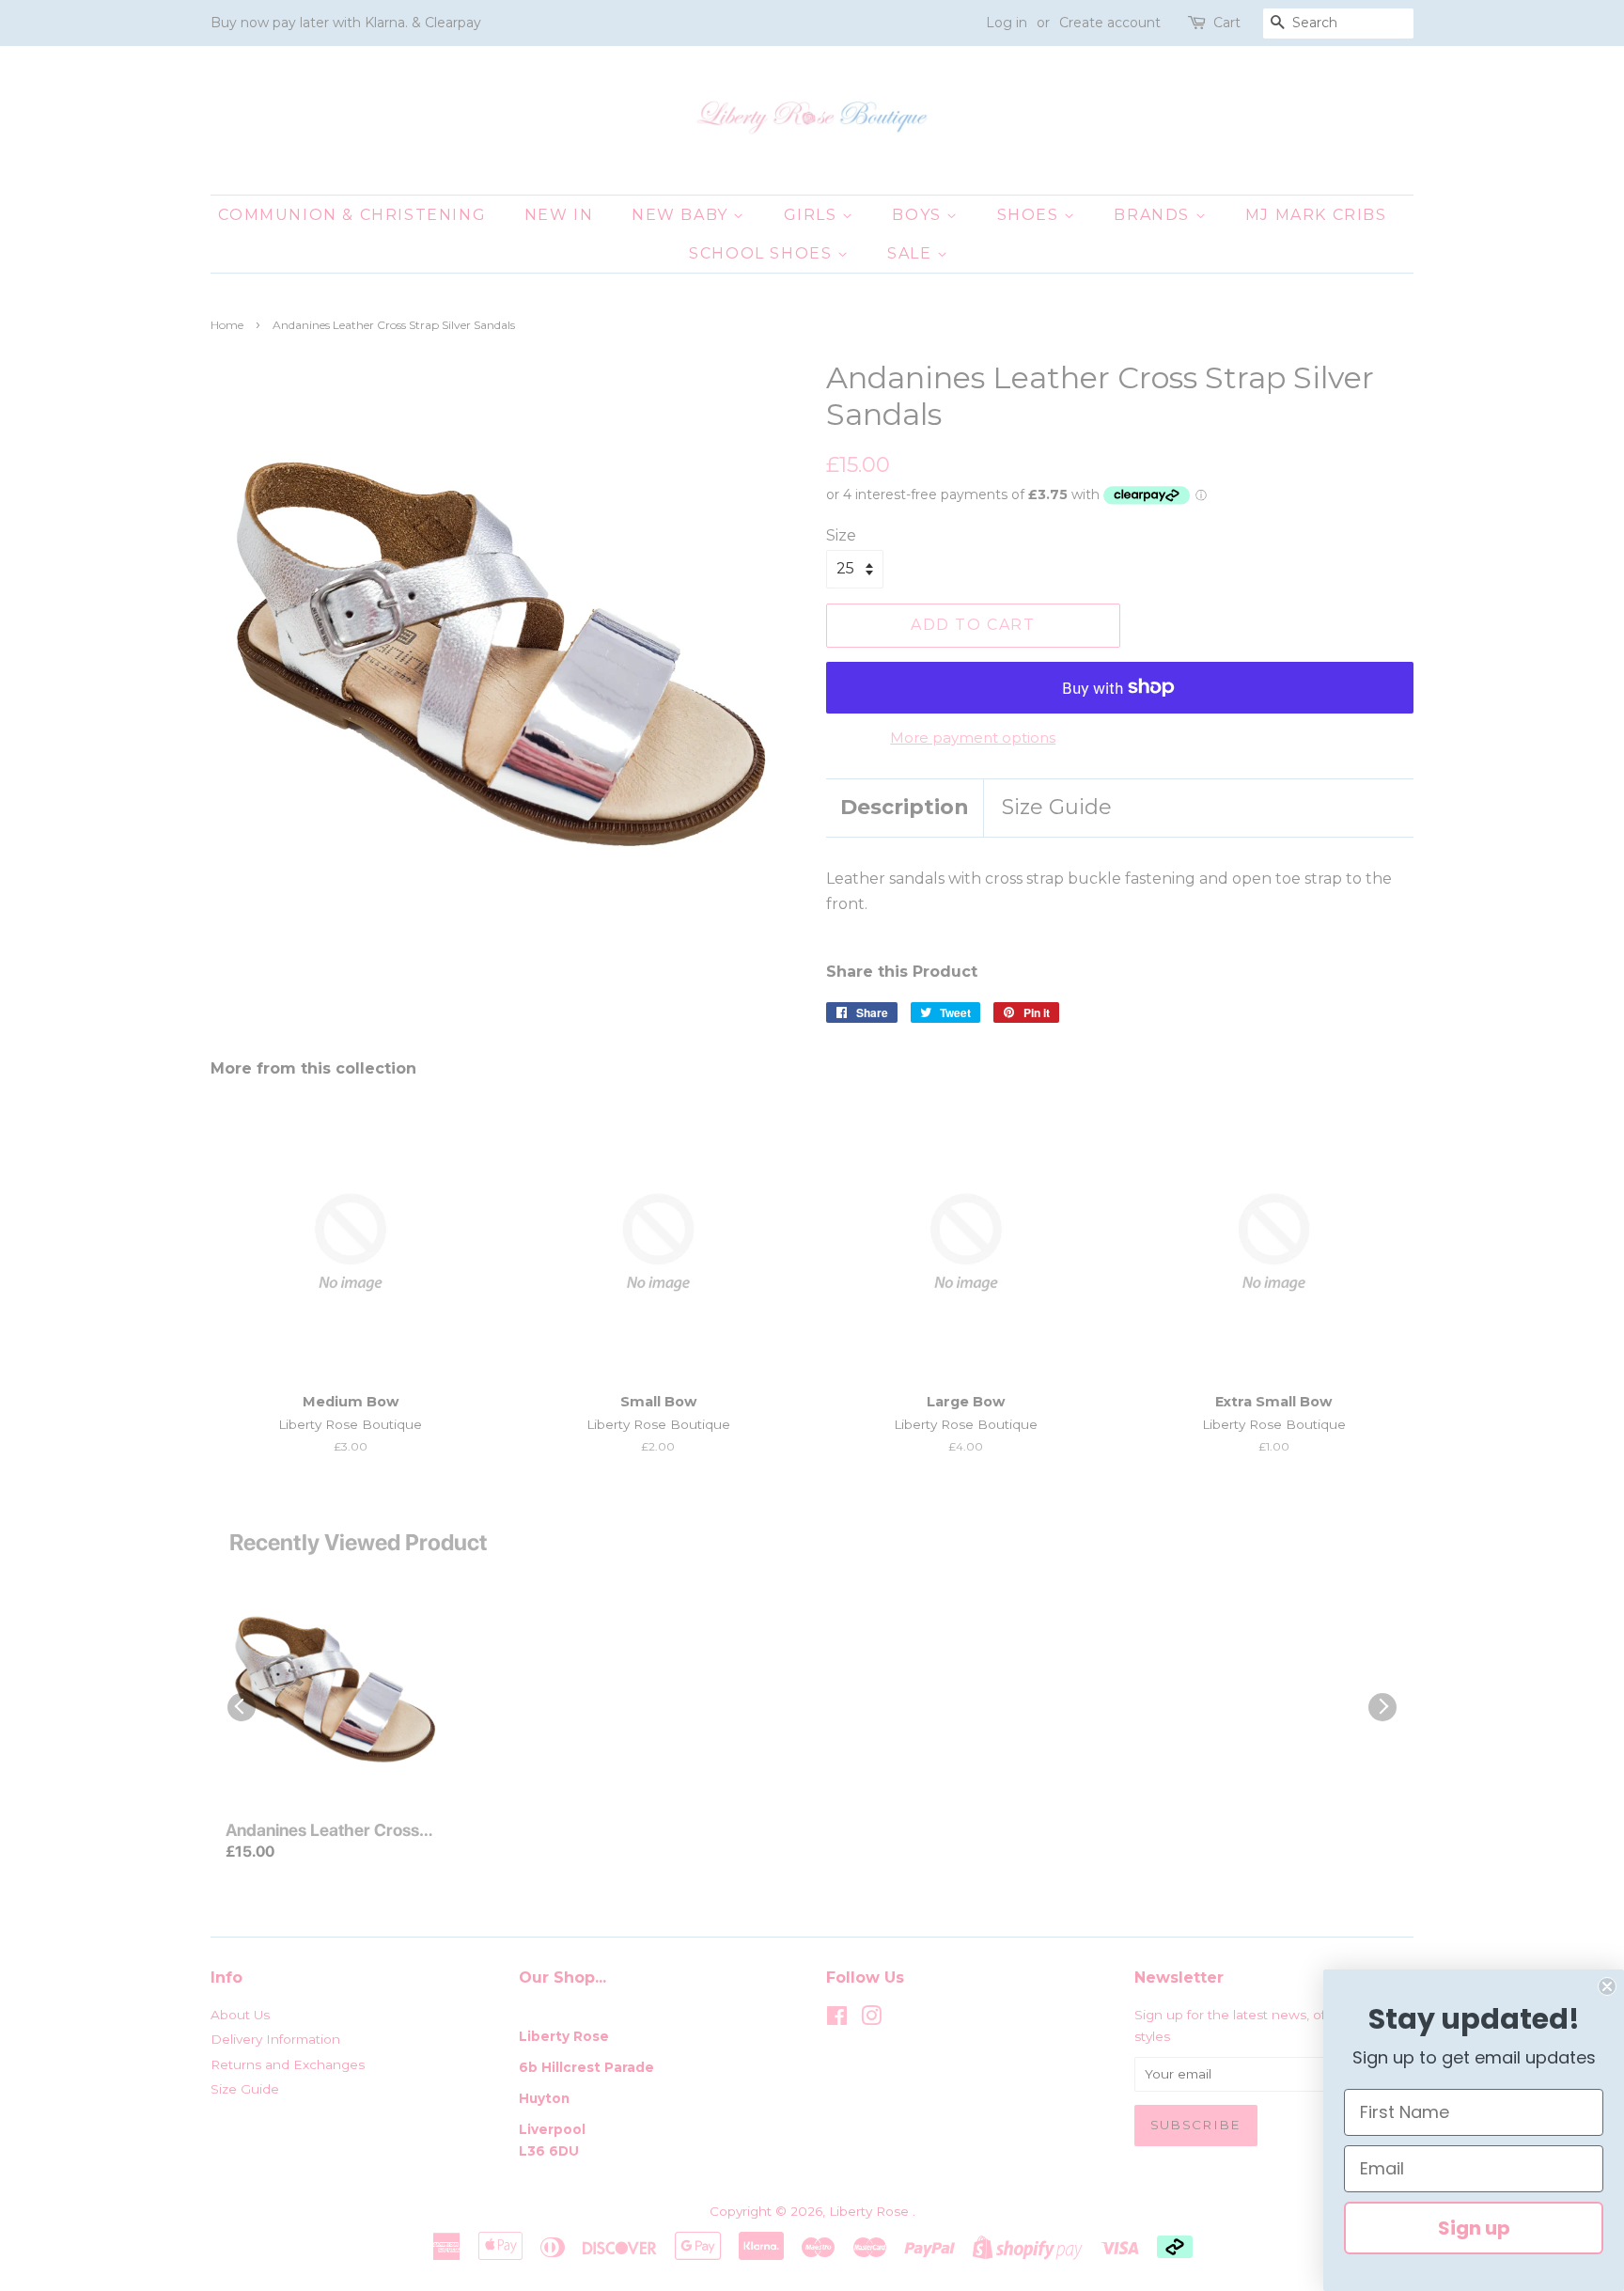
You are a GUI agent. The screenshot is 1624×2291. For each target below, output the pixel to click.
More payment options (973, 738)
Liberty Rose (871, 2211)
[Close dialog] (1607, 1986)
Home (227, 325)
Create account (1110, 23)
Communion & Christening (352, 215)
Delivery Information (275, 2039)
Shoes (1031, 215)
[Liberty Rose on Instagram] (871, 2019)
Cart (1227, 23)
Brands (1154, 215)
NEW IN (559, 215)
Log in (1007, 23)
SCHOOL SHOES (763, 253)
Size (841, 535)
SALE (912, 253)
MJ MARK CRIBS (1316, 215)
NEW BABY (682, 215)
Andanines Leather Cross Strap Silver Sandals (322, 1831)
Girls (813, 215)
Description (905, 807)
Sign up (1474, 2228)
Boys (919, 215)
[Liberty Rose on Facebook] (837, 2019)
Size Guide (1057, 807)
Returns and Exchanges (288, 2064)
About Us (240, 2015)
